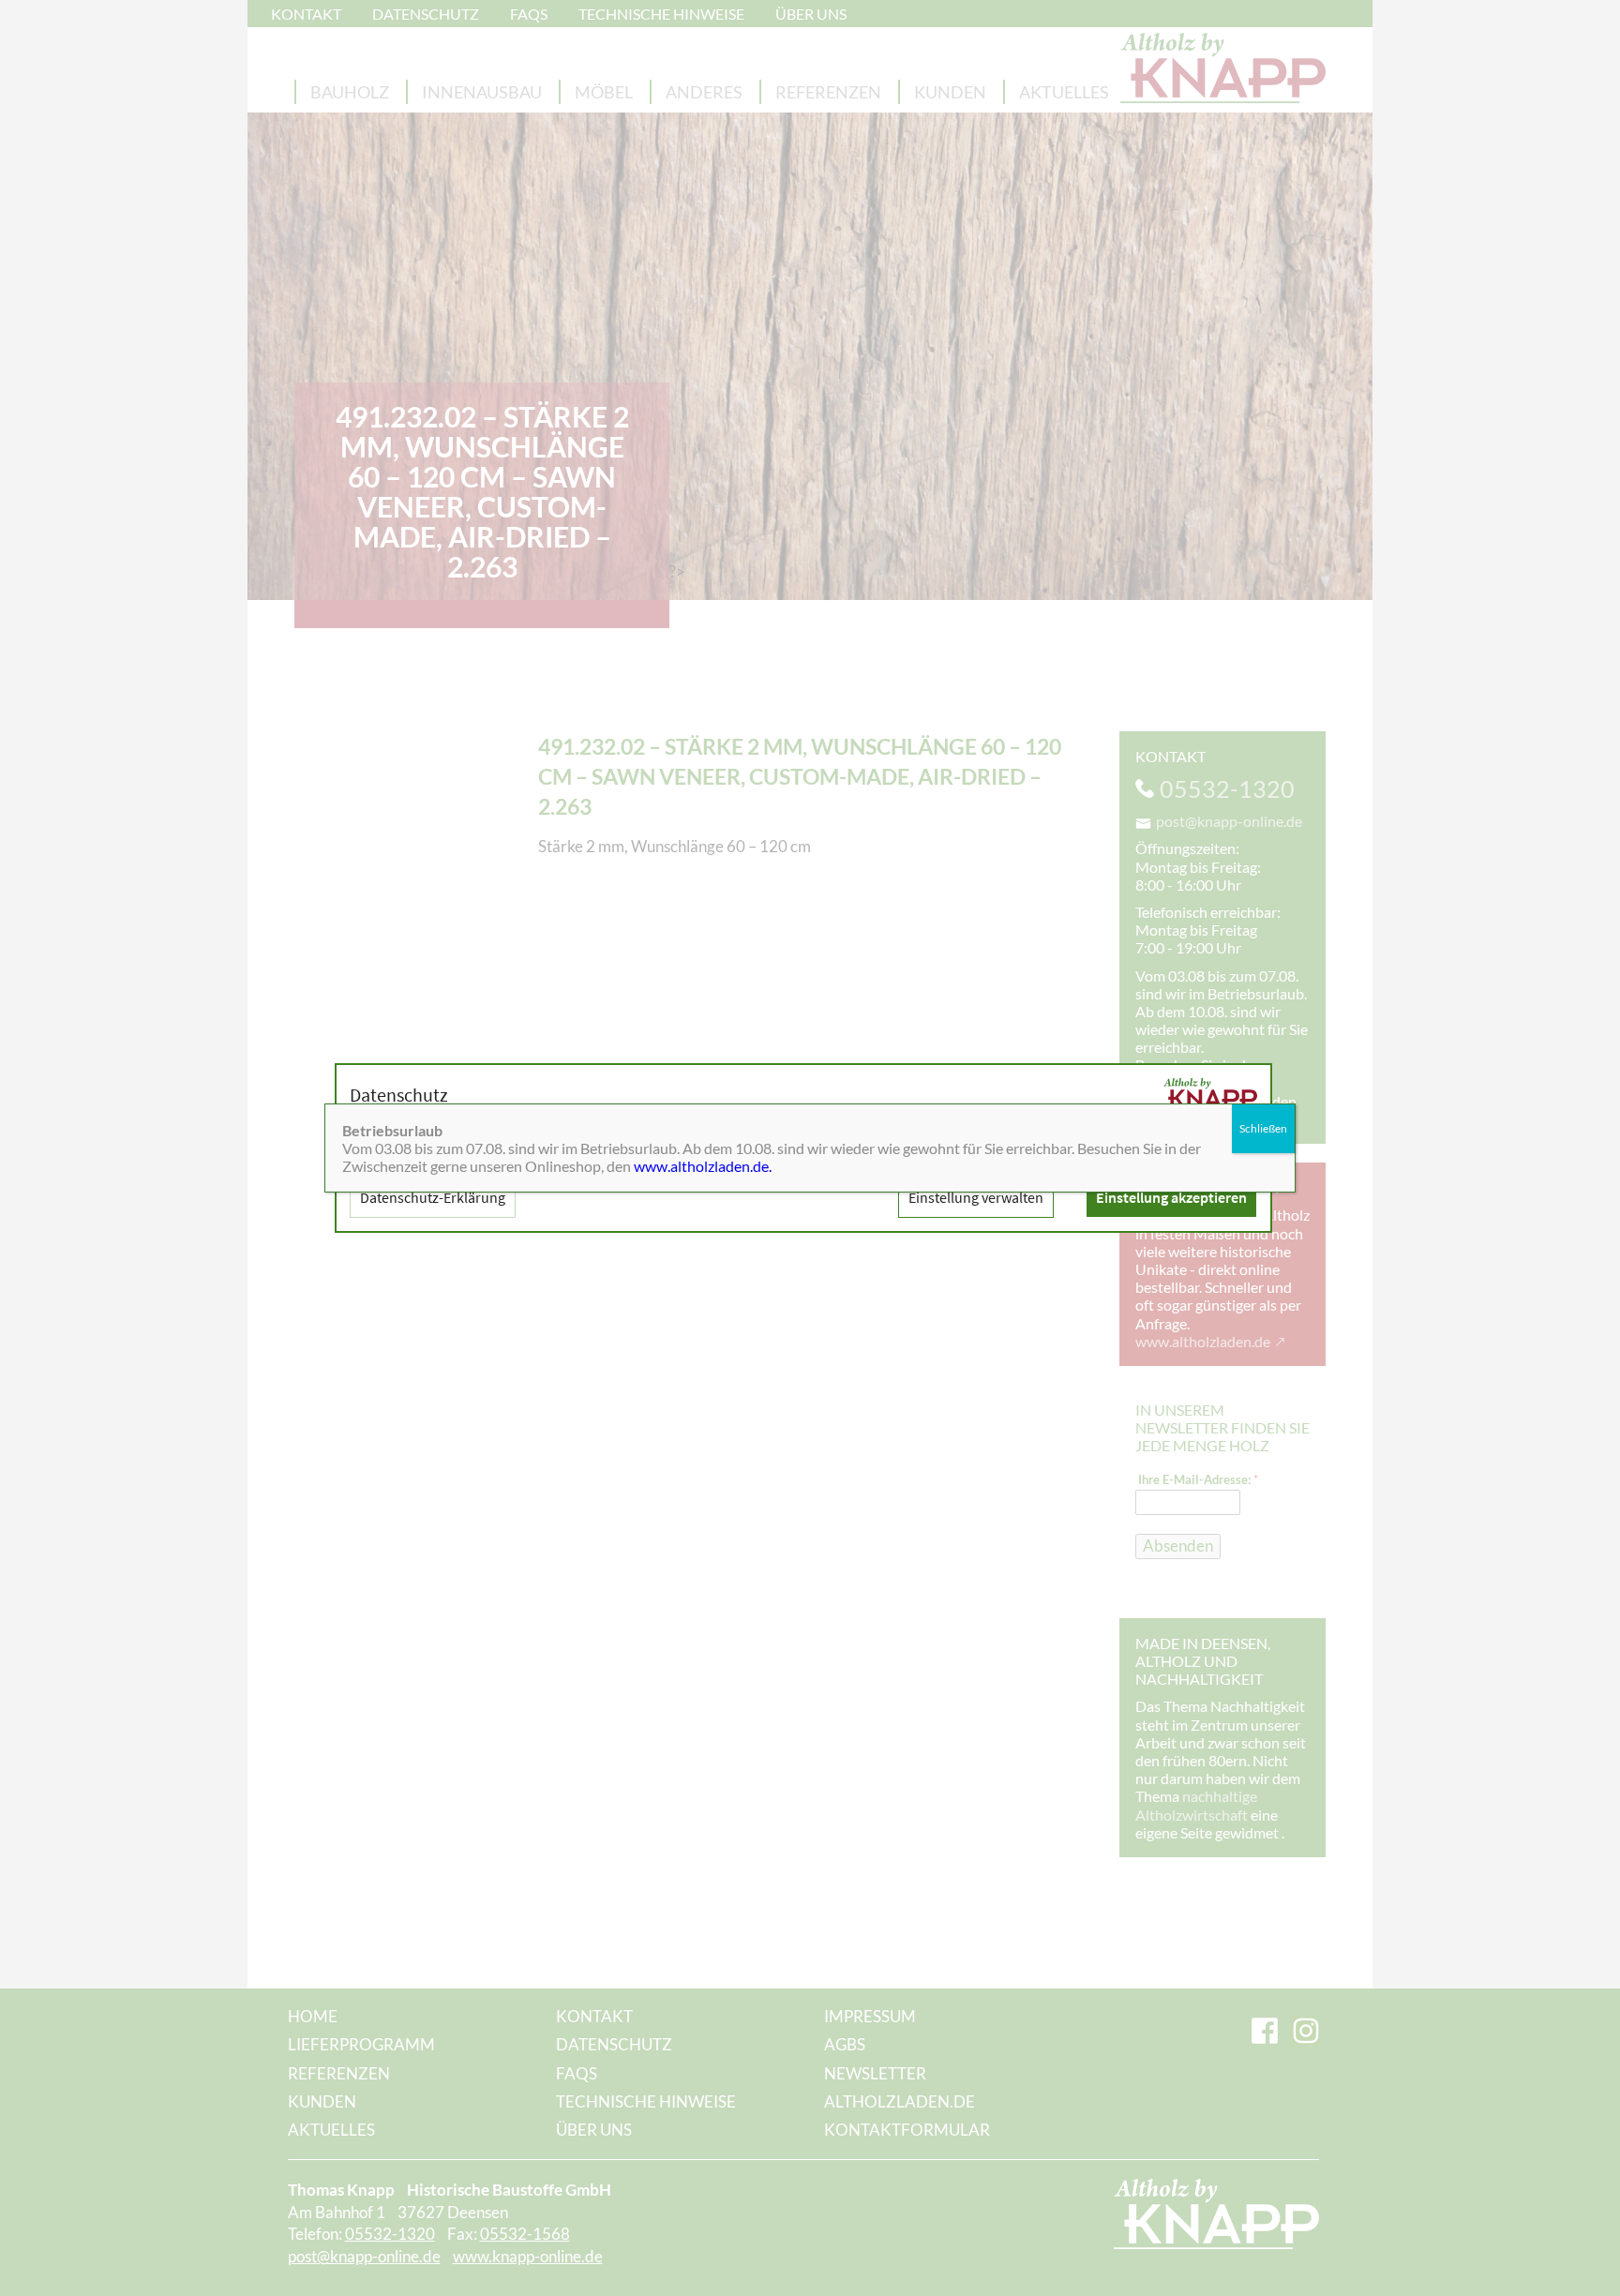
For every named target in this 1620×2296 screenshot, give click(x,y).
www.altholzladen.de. (703, 1166)
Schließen (1263, 1128)
